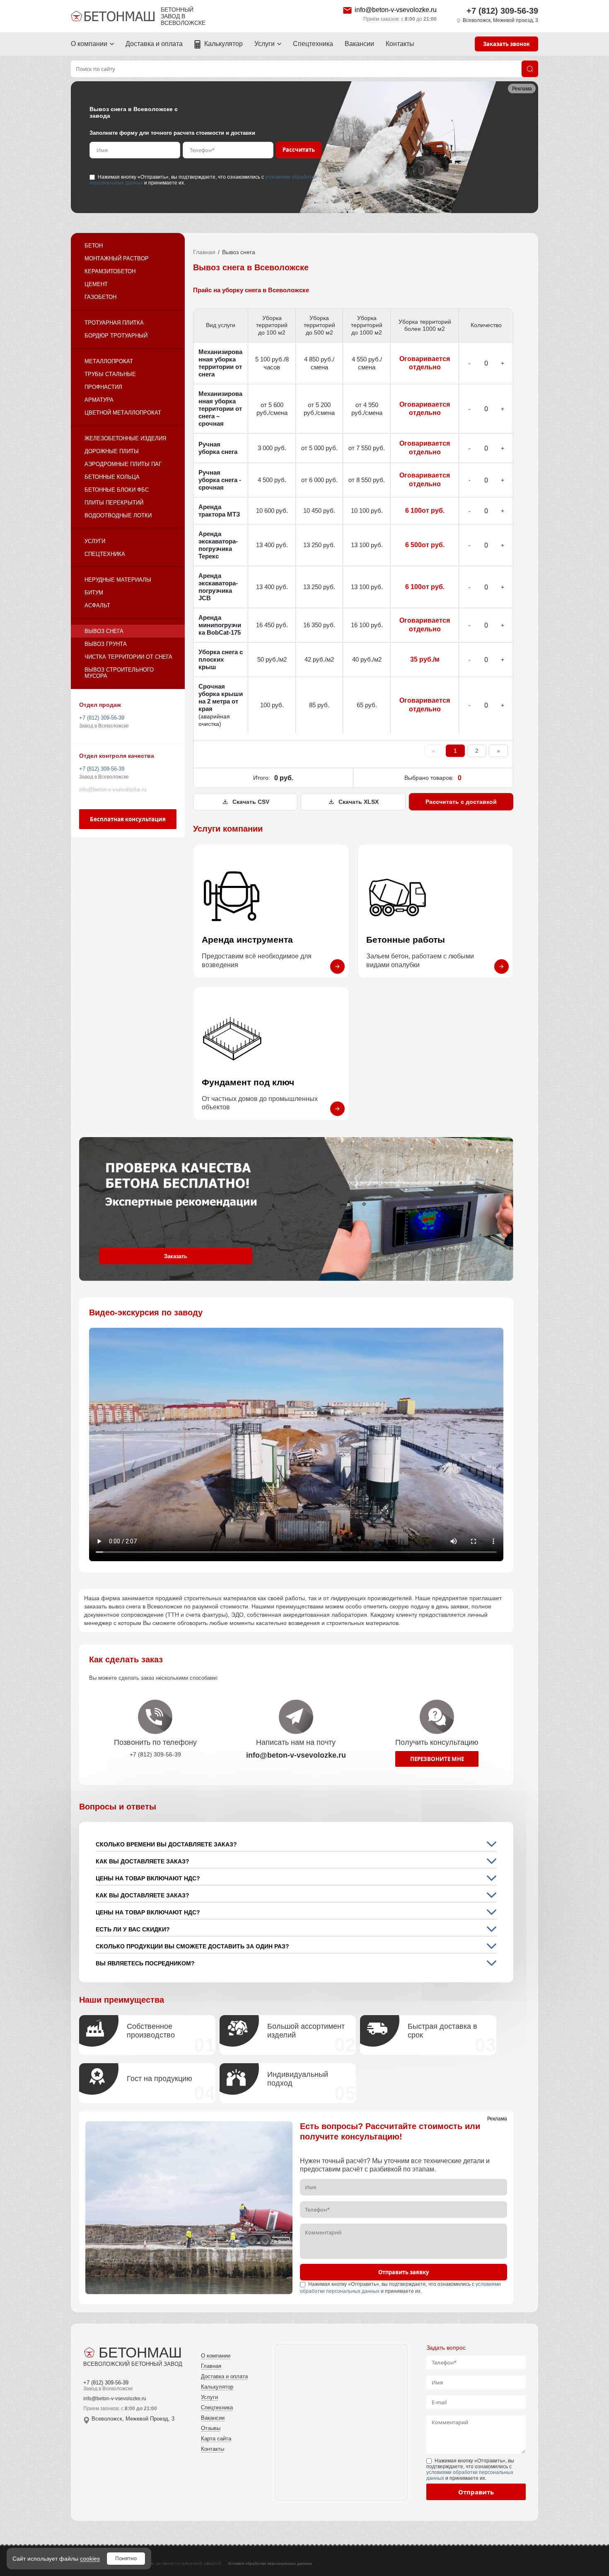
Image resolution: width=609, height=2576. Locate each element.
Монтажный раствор (117, 258)
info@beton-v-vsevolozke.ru (396, 10)
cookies (90, 2559)
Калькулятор (224, 44)
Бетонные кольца (112, 477)
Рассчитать (299, 150)
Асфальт (97, 605)
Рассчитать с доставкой (461, 802)
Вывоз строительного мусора (119, 673)
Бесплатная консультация (128, 819)
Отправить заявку (404, 2272)
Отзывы (211, 2428)
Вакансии (359, 44)
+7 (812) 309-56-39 (502, 11)
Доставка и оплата (154, 44)
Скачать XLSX (359, 802)
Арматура (99, 400)
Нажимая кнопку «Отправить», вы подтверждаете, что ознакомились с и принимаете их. (203, 180)
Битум (94, 593)
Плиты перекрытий (114, 503)
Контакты (400, 44)
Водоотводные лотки (118, 515)
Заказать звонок (506, 44)
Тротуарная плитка (114, 323)
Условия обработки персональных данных (270, 2563)
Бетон (94, 246)
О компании (89, 44)
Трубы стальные (110, 374)
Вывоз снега (104, 631)
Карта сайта (216, 2439)
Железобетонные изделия (125, 438)
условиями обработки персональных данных (470, 2475)
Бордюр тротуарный (116, 336)
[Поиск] (530, 69)
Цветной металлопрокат (123, 413)
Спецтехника (313, 44)
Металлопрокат (109, 361)
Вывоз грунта (106, 644)
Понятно (126, 2558)
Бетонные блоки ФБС (117, 490)
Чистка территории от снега (128, 657)
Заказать (176, 1256)
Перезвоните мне (437, 1759)
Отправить (476, 2492)
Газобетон (100, 297)
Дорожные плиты (112, 451)
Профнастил (103, 387)
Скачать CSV (251, 802)
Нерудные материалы (118, 580)
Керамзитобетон (110, 271)
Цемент (96, 284)
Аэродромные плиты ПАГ (123, 464)
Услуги (265, 44)
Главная (204, 252)
